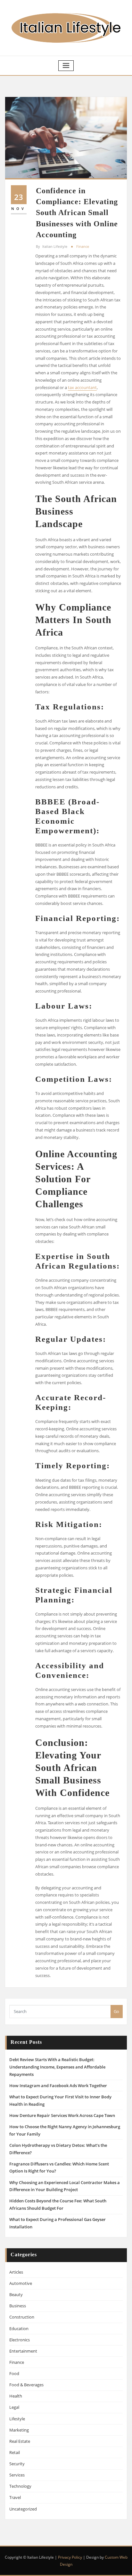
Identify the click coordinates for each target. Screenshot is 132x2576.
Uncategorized (23, 2509)
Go (116, 2011)
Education (19, 2329)
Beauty (16, 2294)
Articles (16, 2272)
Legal (14, 2407)
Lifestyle (17, 2419)
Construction (22, 2317)
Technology (20, 2486)
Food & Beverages (26, 2385)
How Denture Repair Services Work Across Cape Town (62, 2115)
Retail (15, 2452)
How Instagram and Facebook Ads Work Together (58, 2086)
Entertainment (23, 2351)
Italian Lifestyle (52, 246)
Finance (83, 246)
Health (16, 2396)
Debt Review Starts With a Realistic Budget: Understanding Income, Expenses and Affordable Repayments (57, 2067)
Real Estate (20, 2441)
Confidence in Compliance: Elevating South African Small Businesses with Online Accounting (77, 212)
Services (17, 2475)
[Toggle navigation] (66, 66)
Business (18, 2306)
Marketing (19, 2430)
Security (17, 2464)
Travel (15, 2497)
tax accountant (82, 387)
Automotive (21, 2283)
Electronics (20, 2340)
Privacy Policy (70, 2557)
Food (14, 2373)
